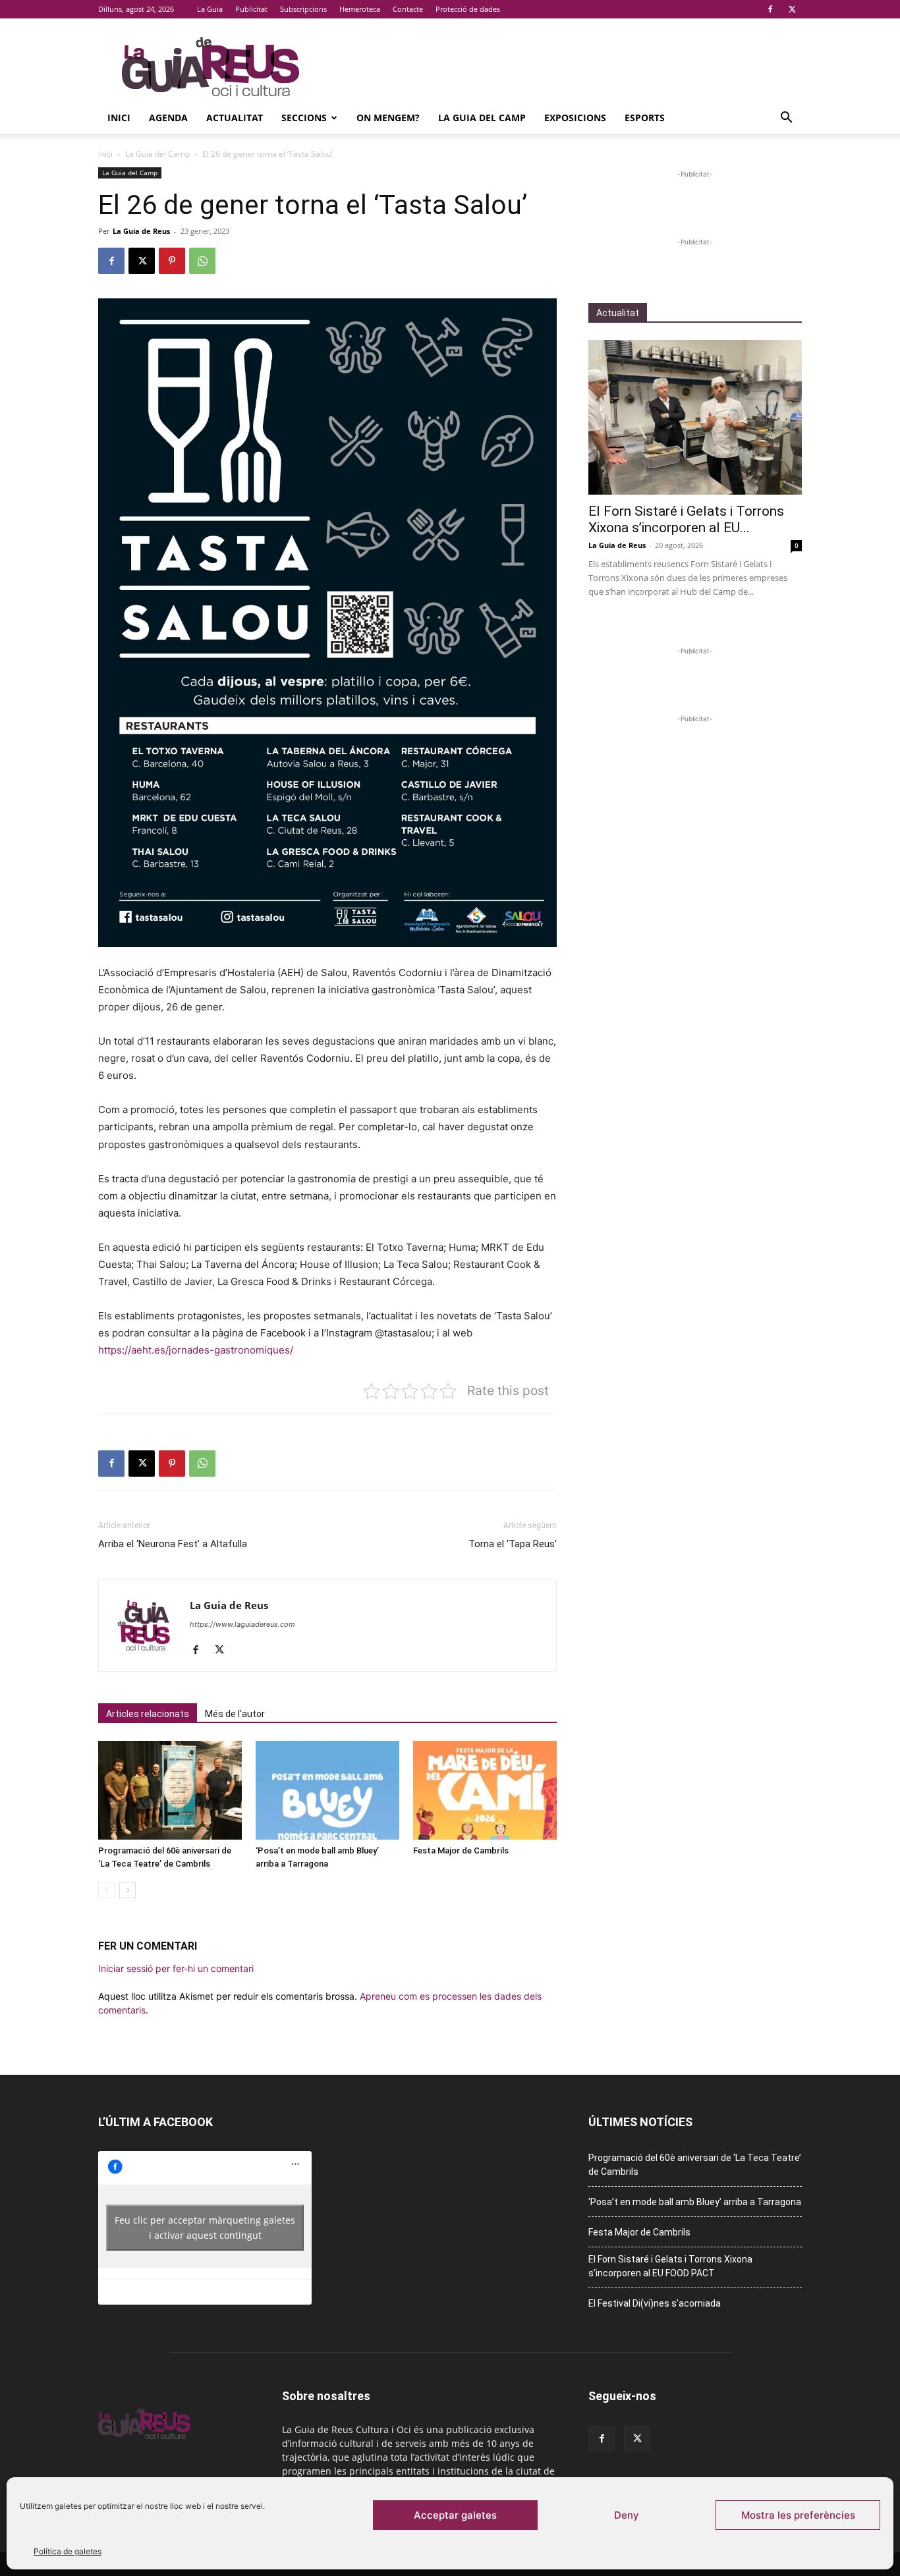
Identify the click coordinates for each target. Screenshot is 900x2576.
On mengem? (388, 118)
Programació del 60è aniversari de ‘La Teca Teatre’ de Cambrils (695, 2165)
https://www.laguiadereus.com (242, 1624)
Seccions (304, 118)
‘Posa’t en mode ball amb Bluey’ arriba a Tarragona (695, 2202)
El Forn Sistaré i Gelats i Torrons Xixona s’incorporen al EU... (686, 519)
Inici (119, 118)
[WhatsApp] (202, 261)
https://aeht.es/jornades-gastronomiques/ (196, 1350)
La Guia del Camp (482, 118)
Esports (645, 118)
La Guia (210, 9)
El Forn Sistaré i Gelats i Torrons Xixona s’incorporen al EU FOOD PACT (670, 2266)
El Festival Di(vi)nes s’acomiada (655, 2303)
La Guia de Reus (141, 231)
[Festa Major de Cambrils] (485, 1790)
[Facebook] (770, 9)
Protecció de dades (468, 9)
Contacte (408, 9)
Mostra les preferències (798, 2515)
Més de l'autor (235, 1714)
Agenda (168, 118)
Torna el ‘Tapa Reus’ (513, 1544)
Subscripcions (303, 9)
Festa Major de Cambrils (461, 1850)
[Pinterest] (172, 261)
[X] (792, 9)
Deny (627, 2515)
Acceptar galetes (455, 2515)
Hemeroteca (360, 9)
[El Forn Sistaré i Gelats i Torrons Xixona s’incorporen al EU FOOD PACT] (695, 417)
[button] (786, 119)
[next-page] (127, 1890)
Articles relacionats (148, 1714)
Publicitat (251, 9)
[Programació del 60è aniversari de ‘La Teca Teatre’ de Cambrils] (170, 1790)
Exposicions (575, 118)
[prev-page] (106, 1890)
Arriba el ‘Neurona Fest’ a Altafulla (173, 1544)
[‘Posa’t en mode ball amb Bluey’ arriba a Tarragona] (327, 1790)
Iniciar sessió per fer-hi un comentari (176, 1968)
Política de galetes (68, 2551)
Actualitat (235, 118)
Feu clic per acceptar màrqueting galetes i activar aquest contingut (205, 2228)
